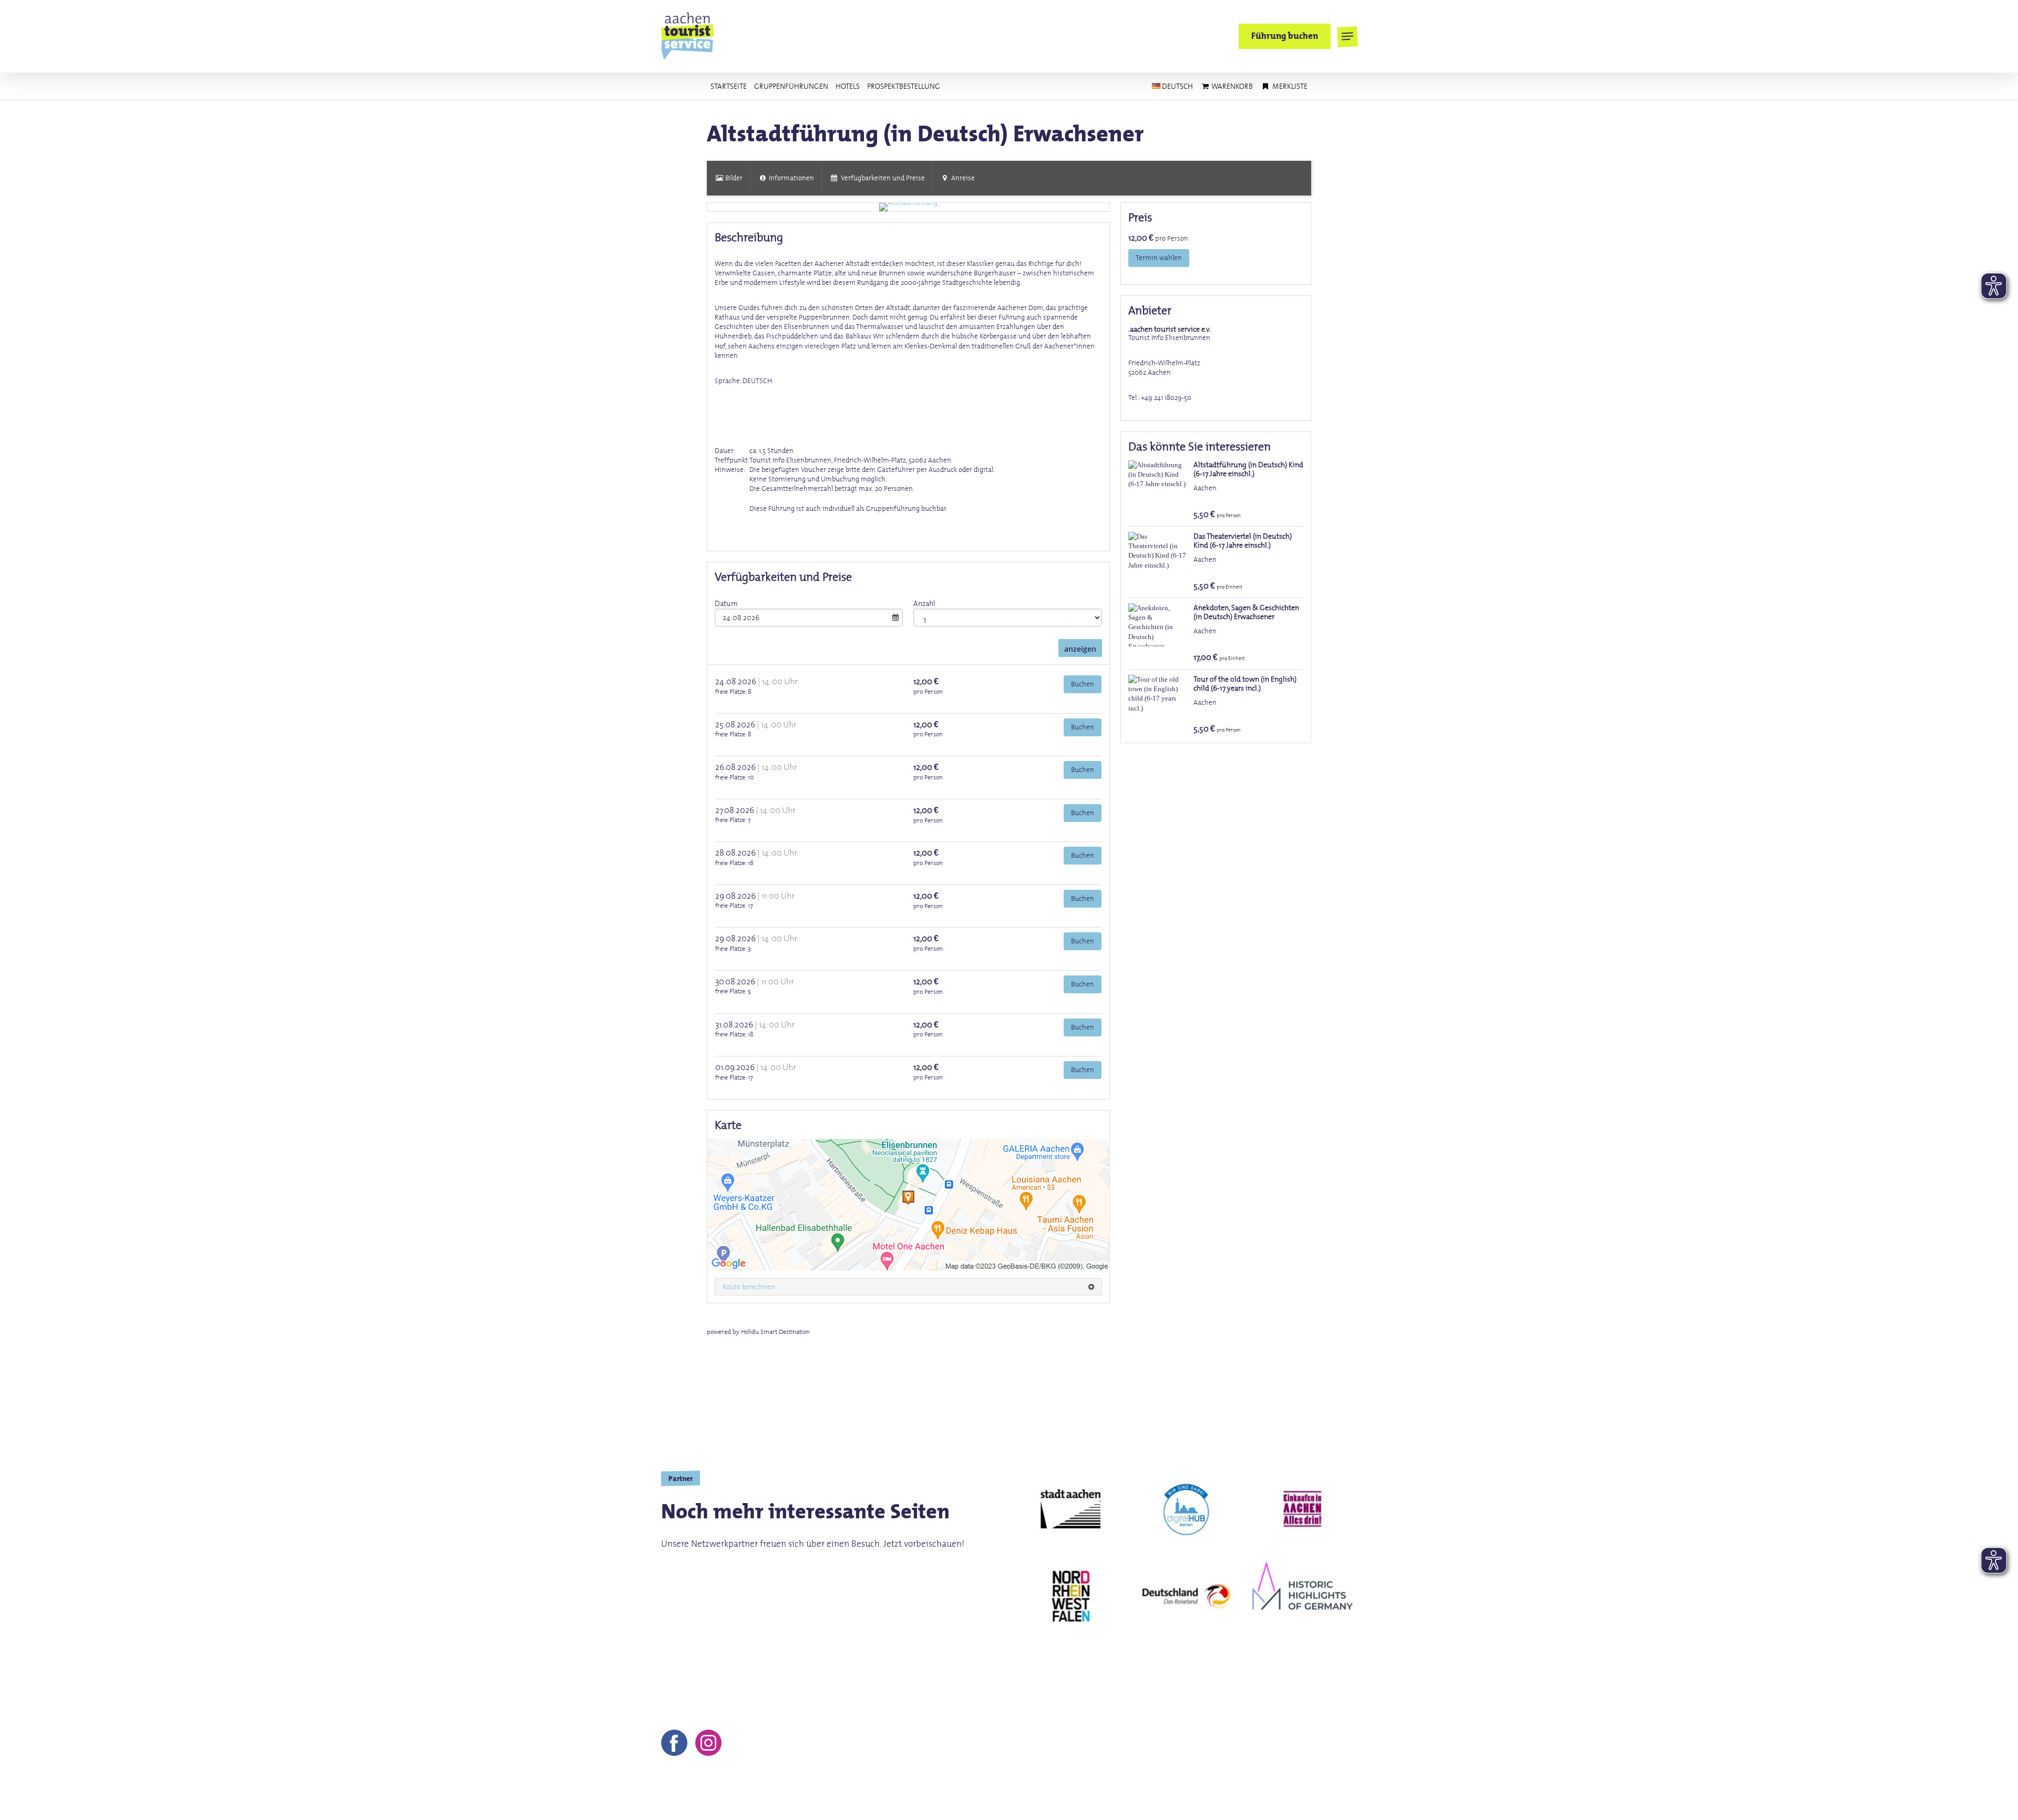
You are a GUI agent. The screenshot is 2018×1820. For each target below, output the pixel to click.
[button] (1347, 37)
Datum (726, 603)
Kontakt (1040, 1799)
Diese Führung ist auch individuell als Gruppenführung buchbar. (848, 508)
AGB (1135, 1799)
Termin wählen (1159, 258)
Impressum (1091, 1799)
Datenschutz (1183, 1799)
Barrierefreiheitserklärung (1306, 1799)
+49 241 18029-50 (1166, 398)
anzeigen (1080, 649)
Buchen (1083, 684)
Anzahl (924, 603)
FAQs (1231, 1799)
